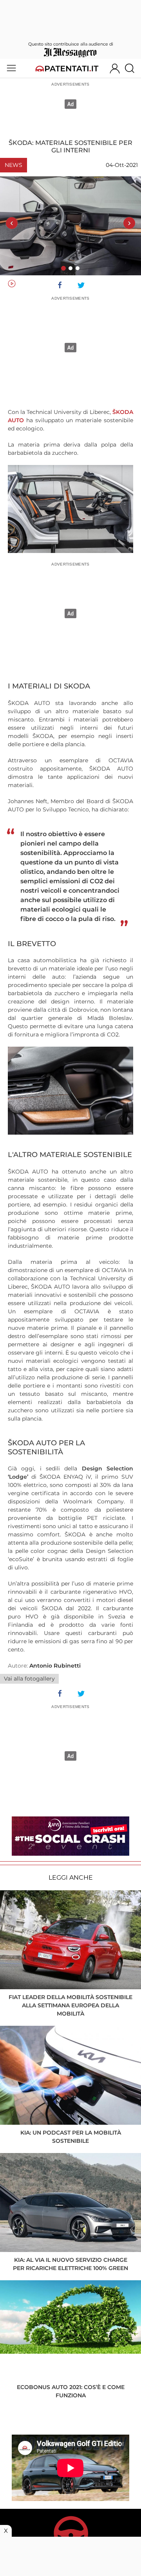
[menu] (11, 68)
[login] (115, 68)
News (14, 165)
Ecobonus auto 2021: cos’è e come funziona (71, 2391)
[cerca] (133, 68)
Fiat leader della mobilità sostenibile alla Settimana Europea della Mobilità (70, 2005)
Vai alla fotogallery (29, 1679)
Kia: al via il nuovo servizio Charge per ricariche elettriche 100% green (70, 2264)
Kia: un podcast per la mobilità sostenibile (71, 2137)
